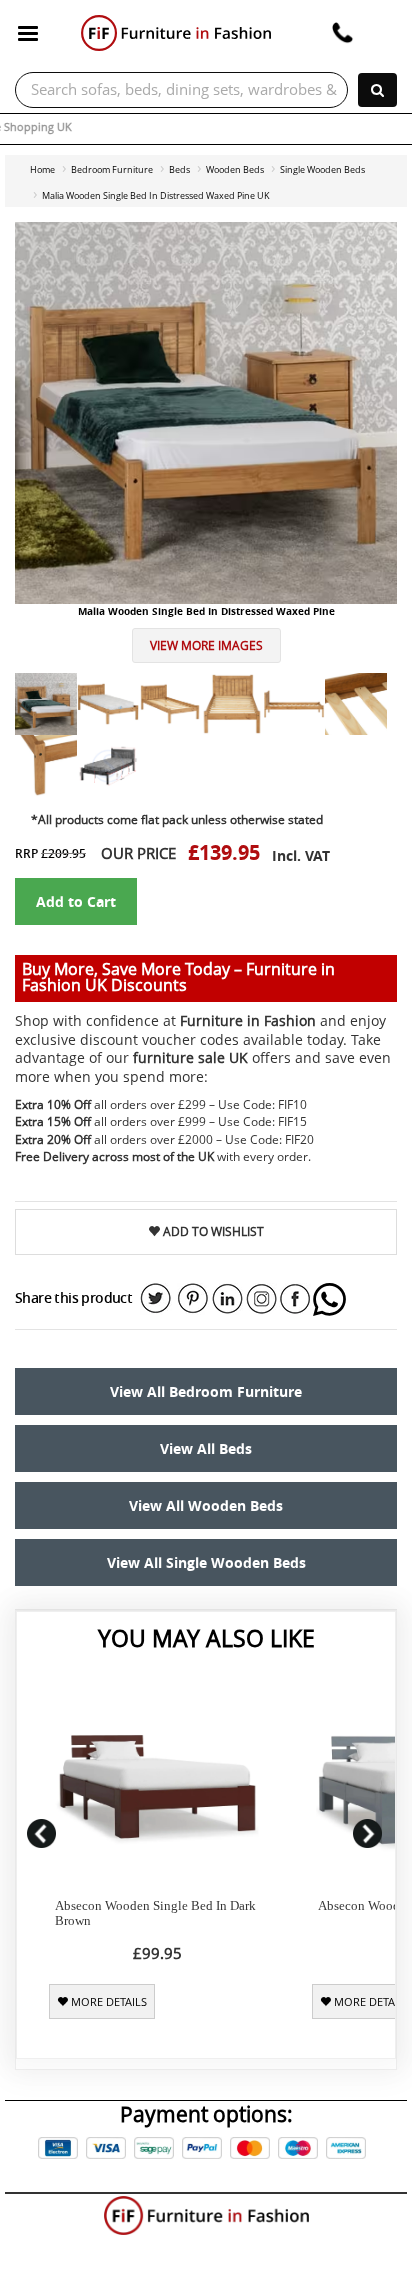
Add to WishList (212, 1231)
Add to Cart (76, 901)
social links (156, 1299)
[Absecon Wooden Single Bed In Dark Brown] (157, 1783)
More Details (107, 2002)
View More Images (206, 645)
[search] (377, 90)
